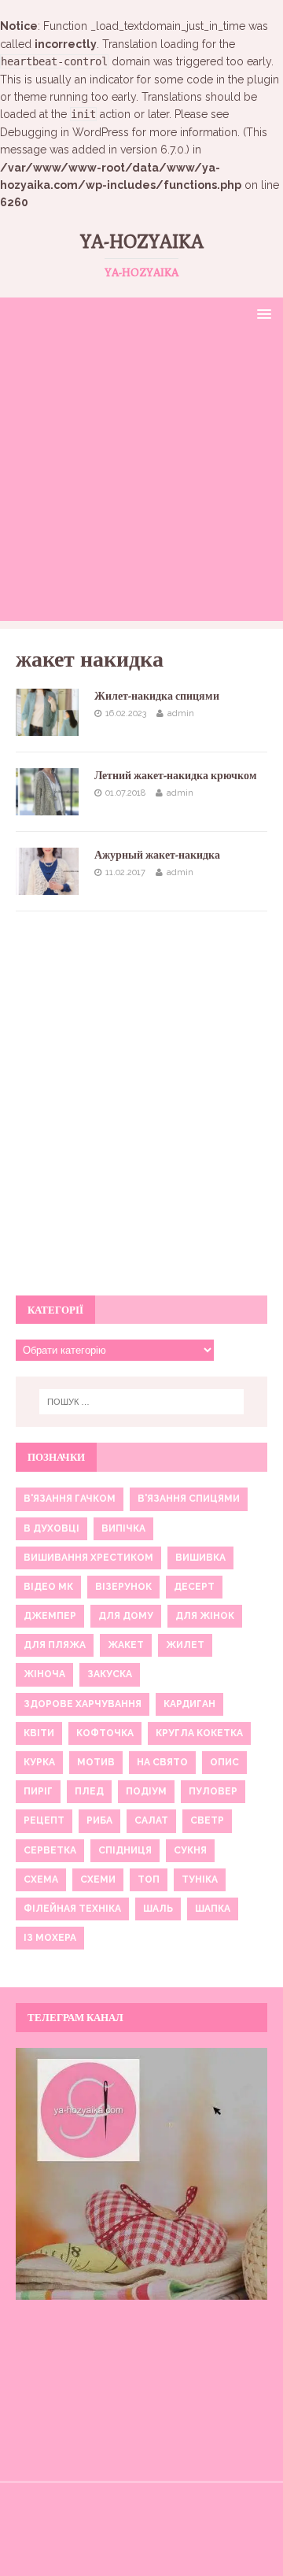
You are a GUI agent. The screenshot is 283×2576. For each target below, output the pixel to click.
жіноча (44, 1674)
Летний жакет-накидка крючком (176, 775)
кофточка (105, 1733)
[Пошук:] (141, 1402)
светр (207, 1820)
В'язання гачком (70, 1499)
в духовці (51, 1528)
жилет (185, 1645)
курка (39, 1762)
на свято (162, 1762)
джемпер (50, 1616)
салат (151, 1820)
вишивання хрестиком (88, 1558)
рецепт (44, 1820)
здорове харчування (83, 1704)
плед (89, 1791)
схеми (98, 1879)
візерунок (123, 1587)
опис (224, 1762)
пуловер (213, 1791)
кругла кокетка (199, 1733)
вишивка (200, 1558)
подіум (146, 1791)
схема (41, 1879)
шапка (213, 1909)
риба (99, 1820)
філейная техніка (72, 1909)
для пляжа (55, 1645)
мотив (96, 1762)
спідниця (125, 1850)
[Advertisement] (141, 479)
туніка (200, 1879)
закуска (110, 1674)
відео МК (48, 1587)
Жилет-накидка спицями (157, 696)
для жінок (205, 1616)
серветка (50, 1850)
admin (181, 713)
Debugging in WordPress (64, 132)
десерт (194, 1587)
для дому (126, 1616)
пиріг (38, 1791)
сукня (190, 1850)
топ (149, 1879)
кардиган (189, 1704)
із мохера (50, 1938)
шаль (158, 1909)
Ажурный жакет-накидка (157, 855)
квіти (39, 1733)
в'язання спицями (189, 1499)
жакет (126, 1645)
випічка (123, 1528)
